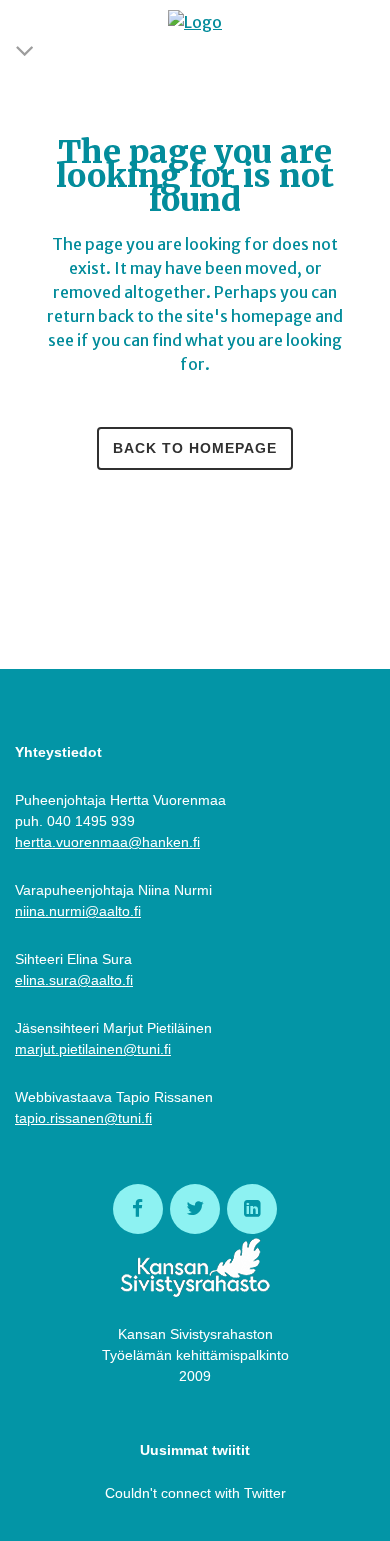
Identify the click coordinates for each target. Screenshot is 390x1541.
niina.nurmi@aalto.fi (78, 911)
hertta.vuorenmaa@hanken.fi (107, 842)
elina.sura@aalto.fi (74, 980)
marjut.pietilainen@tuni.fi (93, 1049)
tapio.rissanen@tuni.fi (83, 1118)
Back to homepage (195, 448)
